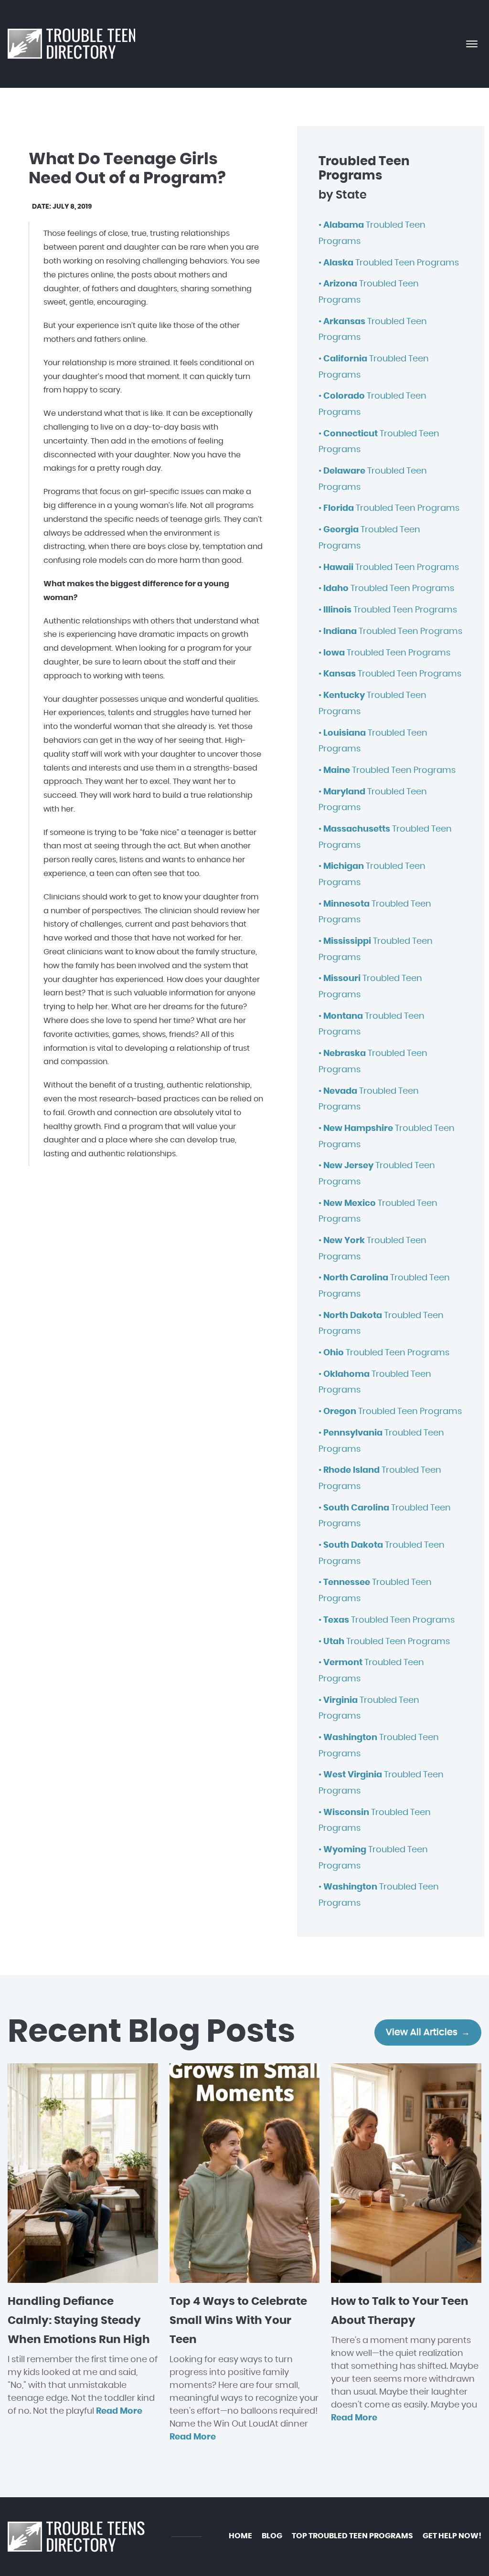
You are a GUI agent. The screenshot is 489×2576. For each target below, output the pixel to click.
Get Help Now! (452, 2536)
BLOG (272, 2536)
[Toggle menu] (472, 44)
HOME (240, 2536)
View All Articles (422, 2032)
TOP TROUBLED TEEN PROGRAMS (352, 2536)
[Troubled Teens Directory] (71, 44)
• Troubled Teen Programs (389, 263)
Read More (119, 2411)
